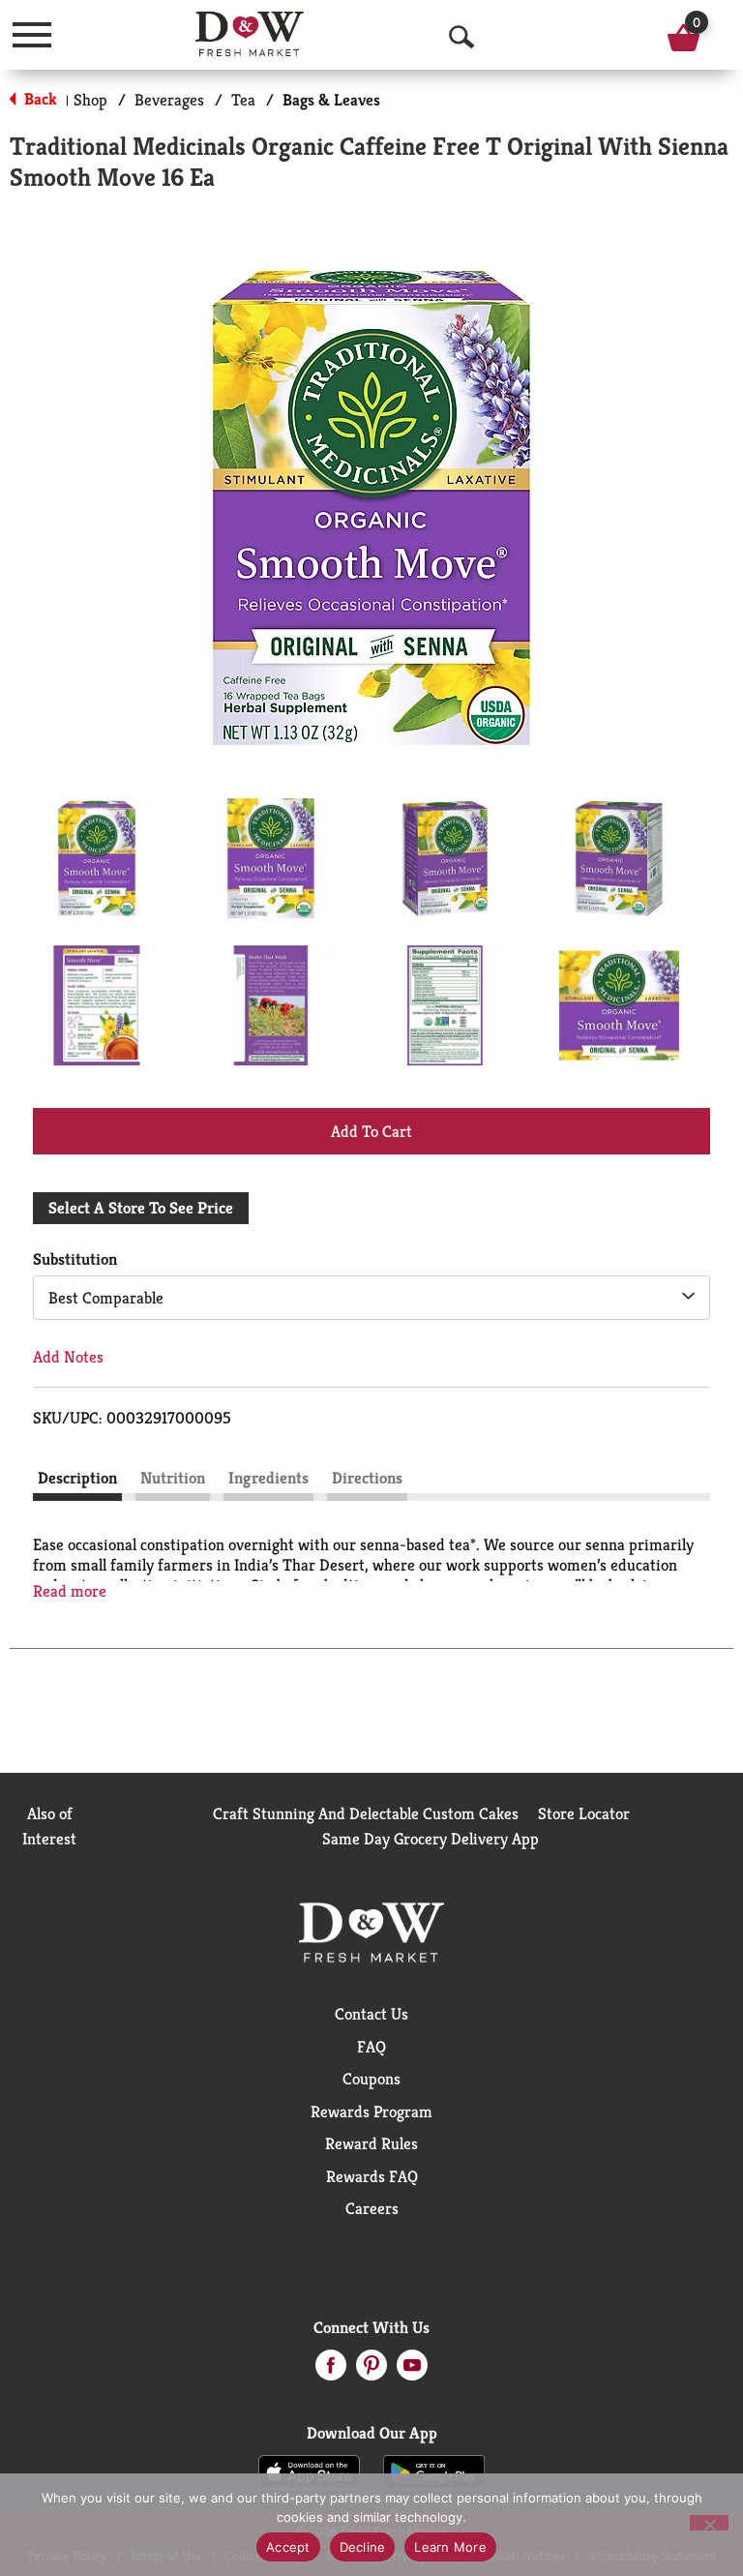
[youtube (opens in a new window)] (412, 2371)
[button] (97, 858)
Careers (372, 2208)
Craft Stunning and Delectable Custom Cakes (366, 1813)
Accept (288, 2547)
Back (39, 99)
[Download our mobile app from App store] (309, 2471)
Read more (70, 1591)
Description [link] (77, 1478)
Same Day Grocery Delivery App (431, 1839)
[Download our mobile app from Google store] (434, 2471)
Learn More (450, 2547)
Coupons (371, 2079)
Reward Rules (371, 2143)
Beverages (169, 100)
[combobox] (371, 1298)
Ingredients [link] (268, 1478)
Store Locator (584, 1813)
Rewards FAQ (372, 2176)
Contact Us (371, 2014)
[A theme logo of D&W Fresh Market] (250, 34)
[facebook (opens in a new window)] (331, 2371)
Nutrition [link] (173, 1478)
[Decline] (709, 2523)
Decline (363, 2547)
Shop (90, 100)
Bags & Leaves (331, 100)
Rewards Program (371, 2112)
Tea (243, 100)
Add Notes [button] (68, 1357)
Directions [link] (367, 1478)
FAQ (371, 2047)
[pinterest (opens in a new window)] (371, 2371)
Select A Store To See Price (141, 1208)
